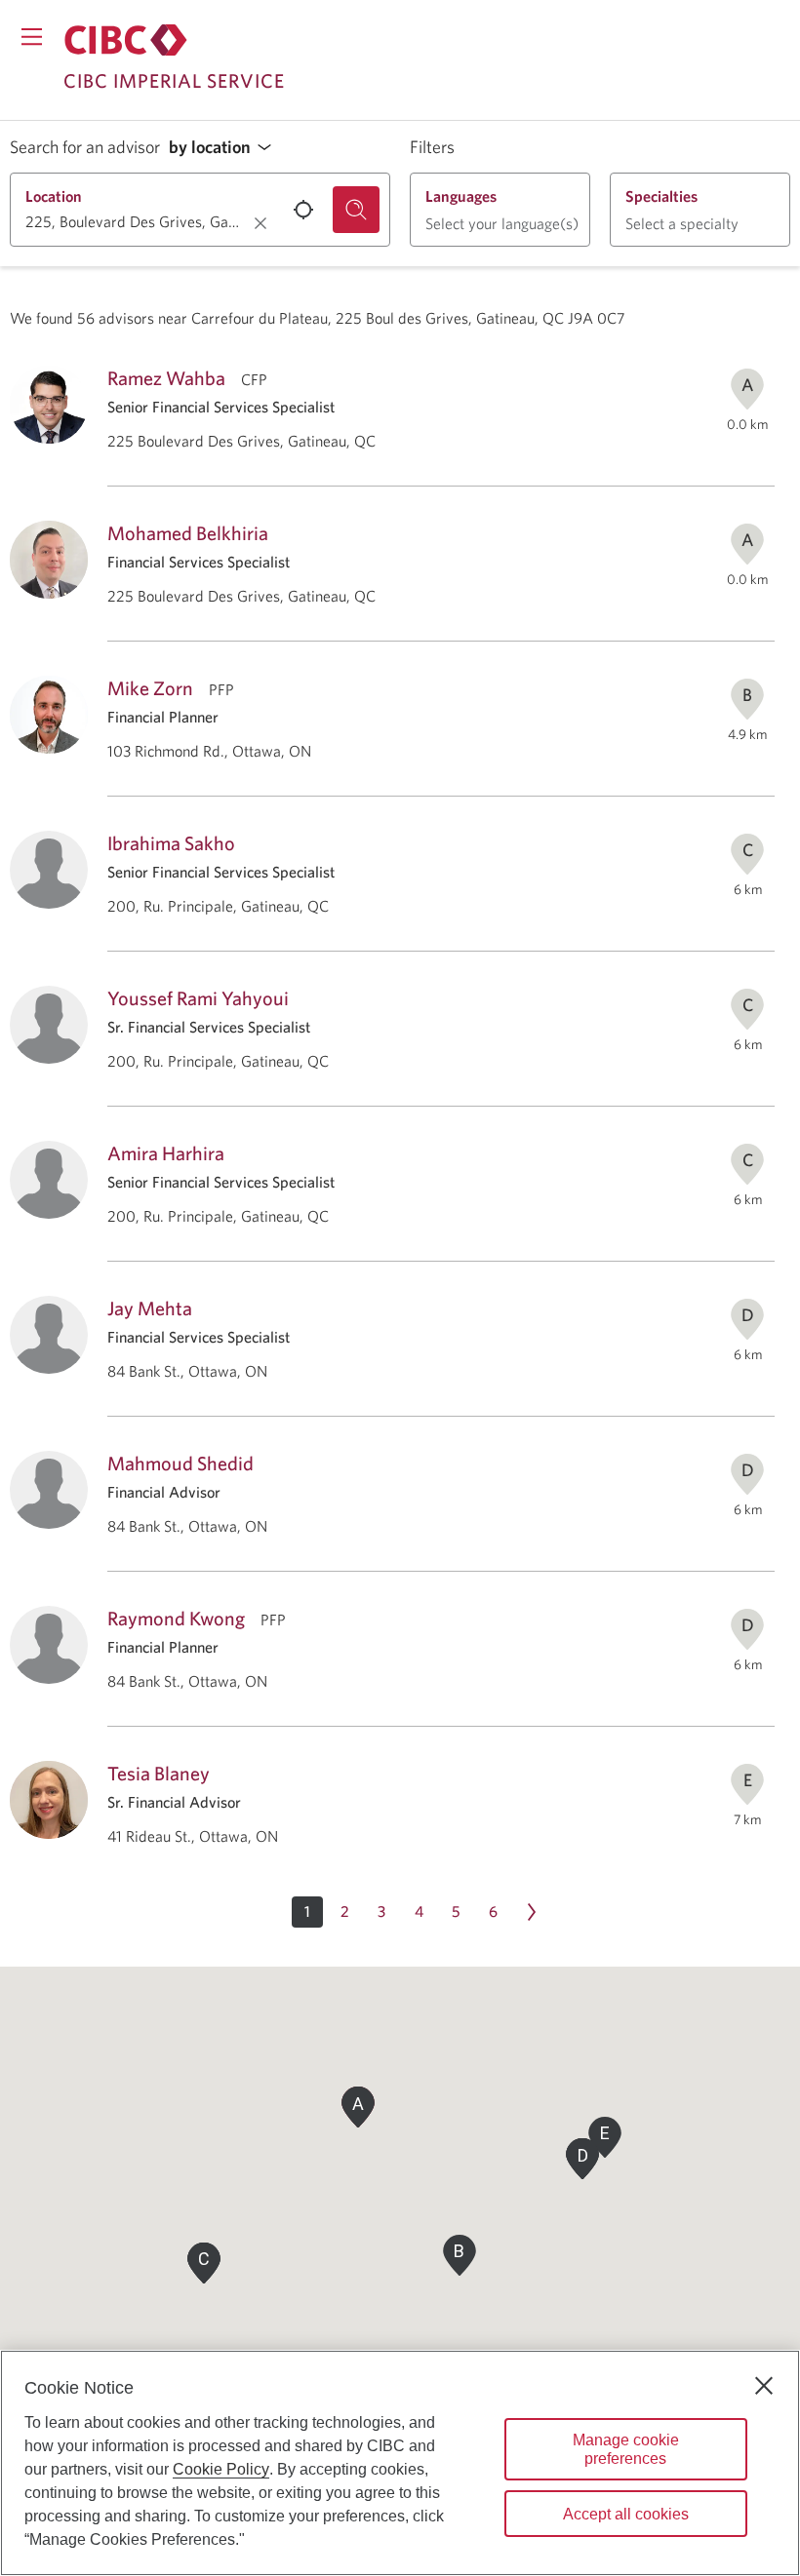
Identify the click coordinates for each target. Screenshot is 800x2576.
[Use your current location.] (303, 210)
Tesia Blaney (159, 1773)
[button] (225, 148)
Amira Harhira (166, 1153)
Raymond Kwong (176, 1618)
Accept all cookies (626, 2514)
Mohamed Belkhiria (188, 533)
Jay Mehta (150, 1308)
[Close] (764, 2386)
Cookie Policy (221, 2469)
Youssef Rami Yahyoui (198, 998)
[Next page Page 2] (532, 1912)
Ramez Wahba (166, 378)
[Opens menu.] (32, 37)
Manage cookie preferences (626, 2449)
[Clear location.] (260, 223)
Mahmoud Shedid (180, 1463)
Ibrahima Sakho (171, 843)
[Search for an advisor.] (356, 210)
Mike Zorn (150, 688)
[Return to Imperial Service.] (126, 40)
